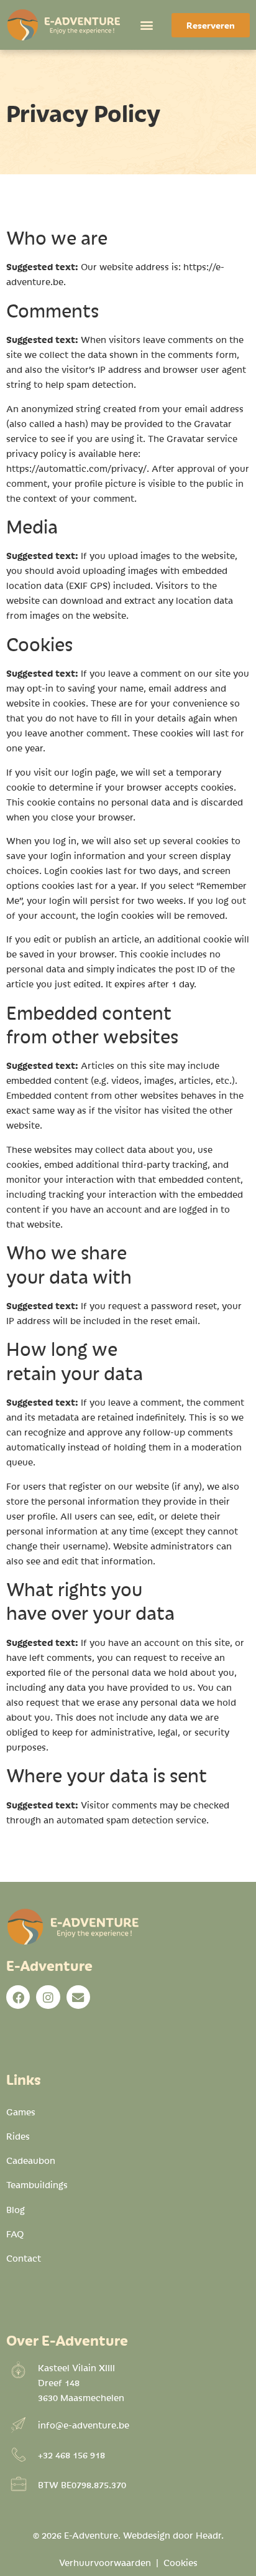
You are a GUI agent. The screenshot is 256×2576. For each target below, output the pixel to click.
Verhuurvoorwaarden (105, 2562)
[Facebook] (18, 1997)
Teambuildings (37, 2184)
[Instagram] (48, 1997)
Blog (16, 2209)
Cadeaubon (31, 2160)
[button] (146, 25)
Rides (18, 2136)
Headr (208, 2535)
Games (21, 2112)
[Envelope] (78, 1997)
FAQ (15, 2234)
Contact (24, 2258)
